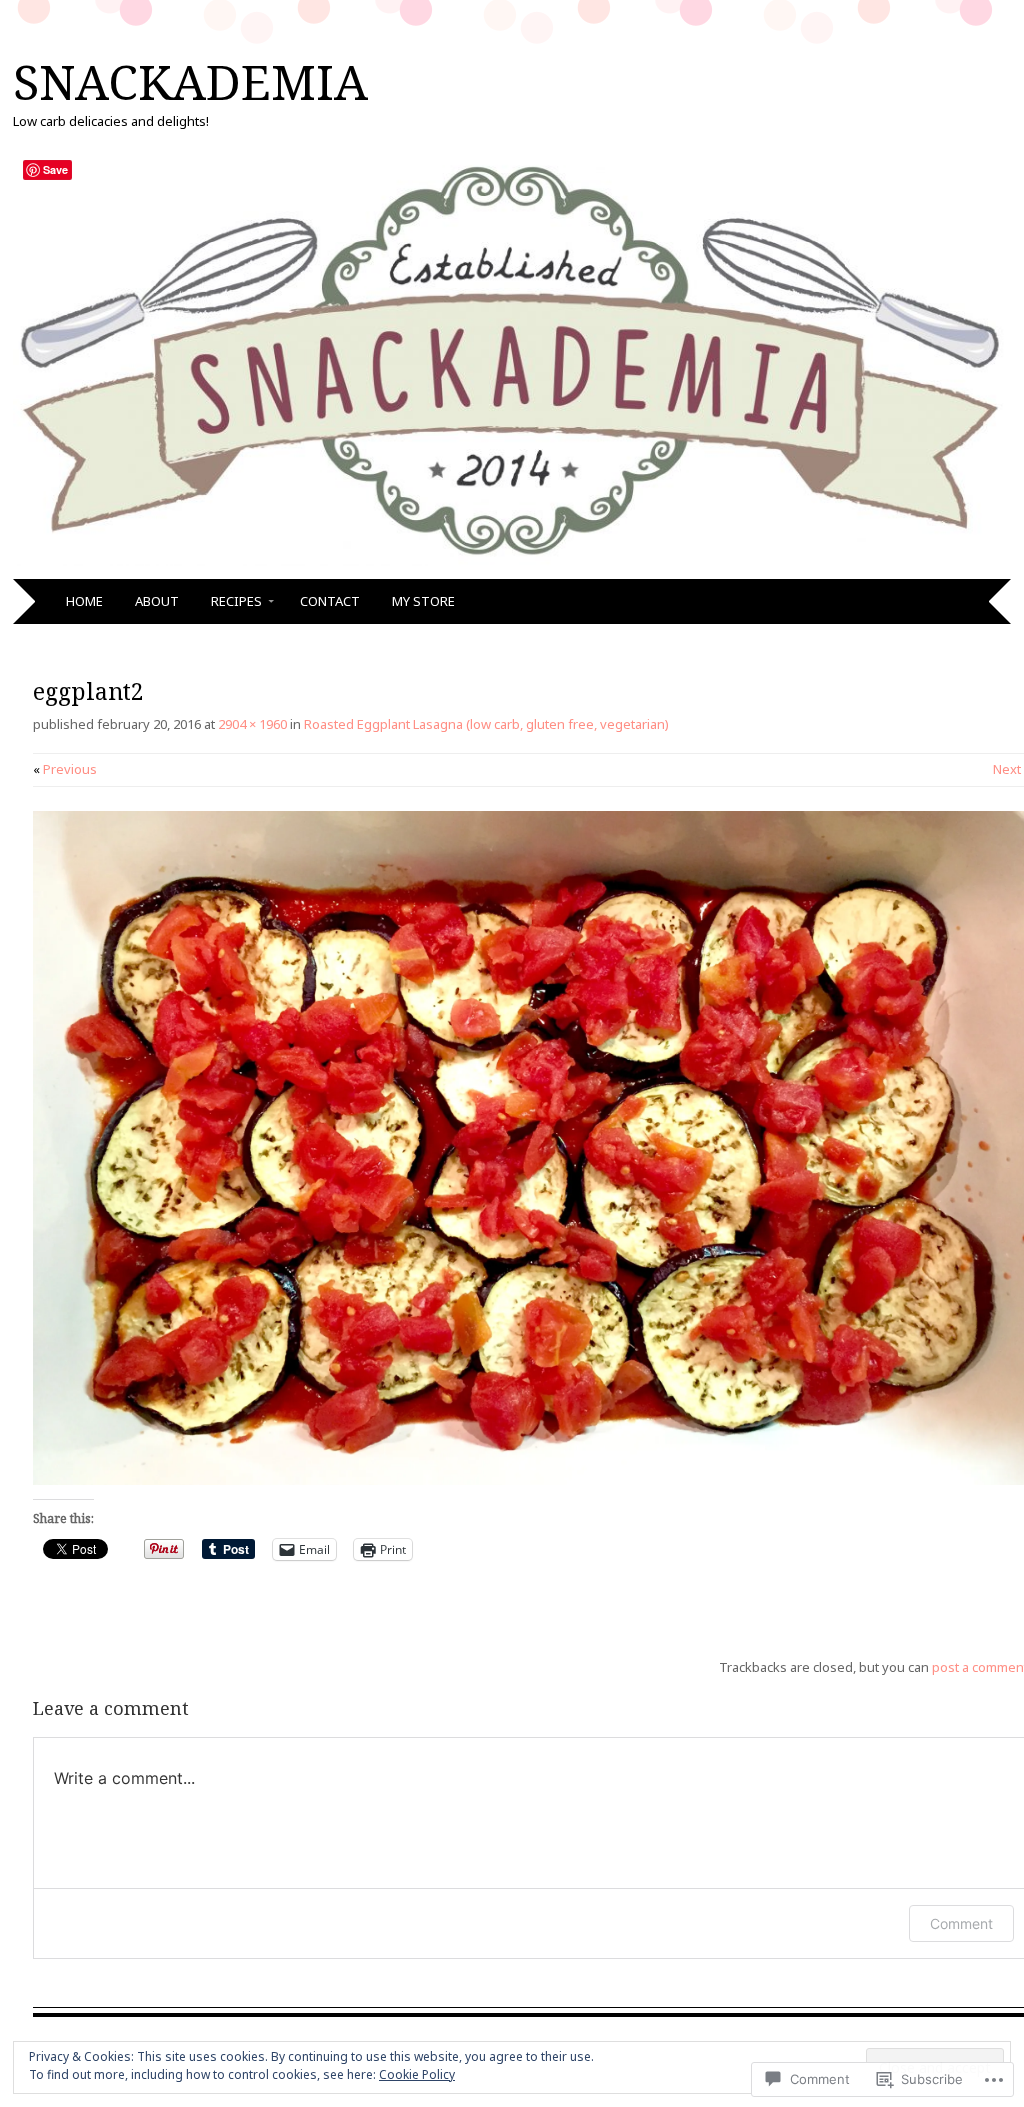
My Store (423, 601)
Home (84, 601)
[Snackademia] (512, 567)
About (157, 601)
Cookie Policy (417, 2074)
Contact (330, 601)
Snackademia (190, 81)
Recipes (236, 601)
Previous (65, 769)
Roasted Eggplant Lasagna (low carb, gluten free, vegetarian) (486, 724)
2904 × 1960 (252, 724)
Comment (961, 1923)
